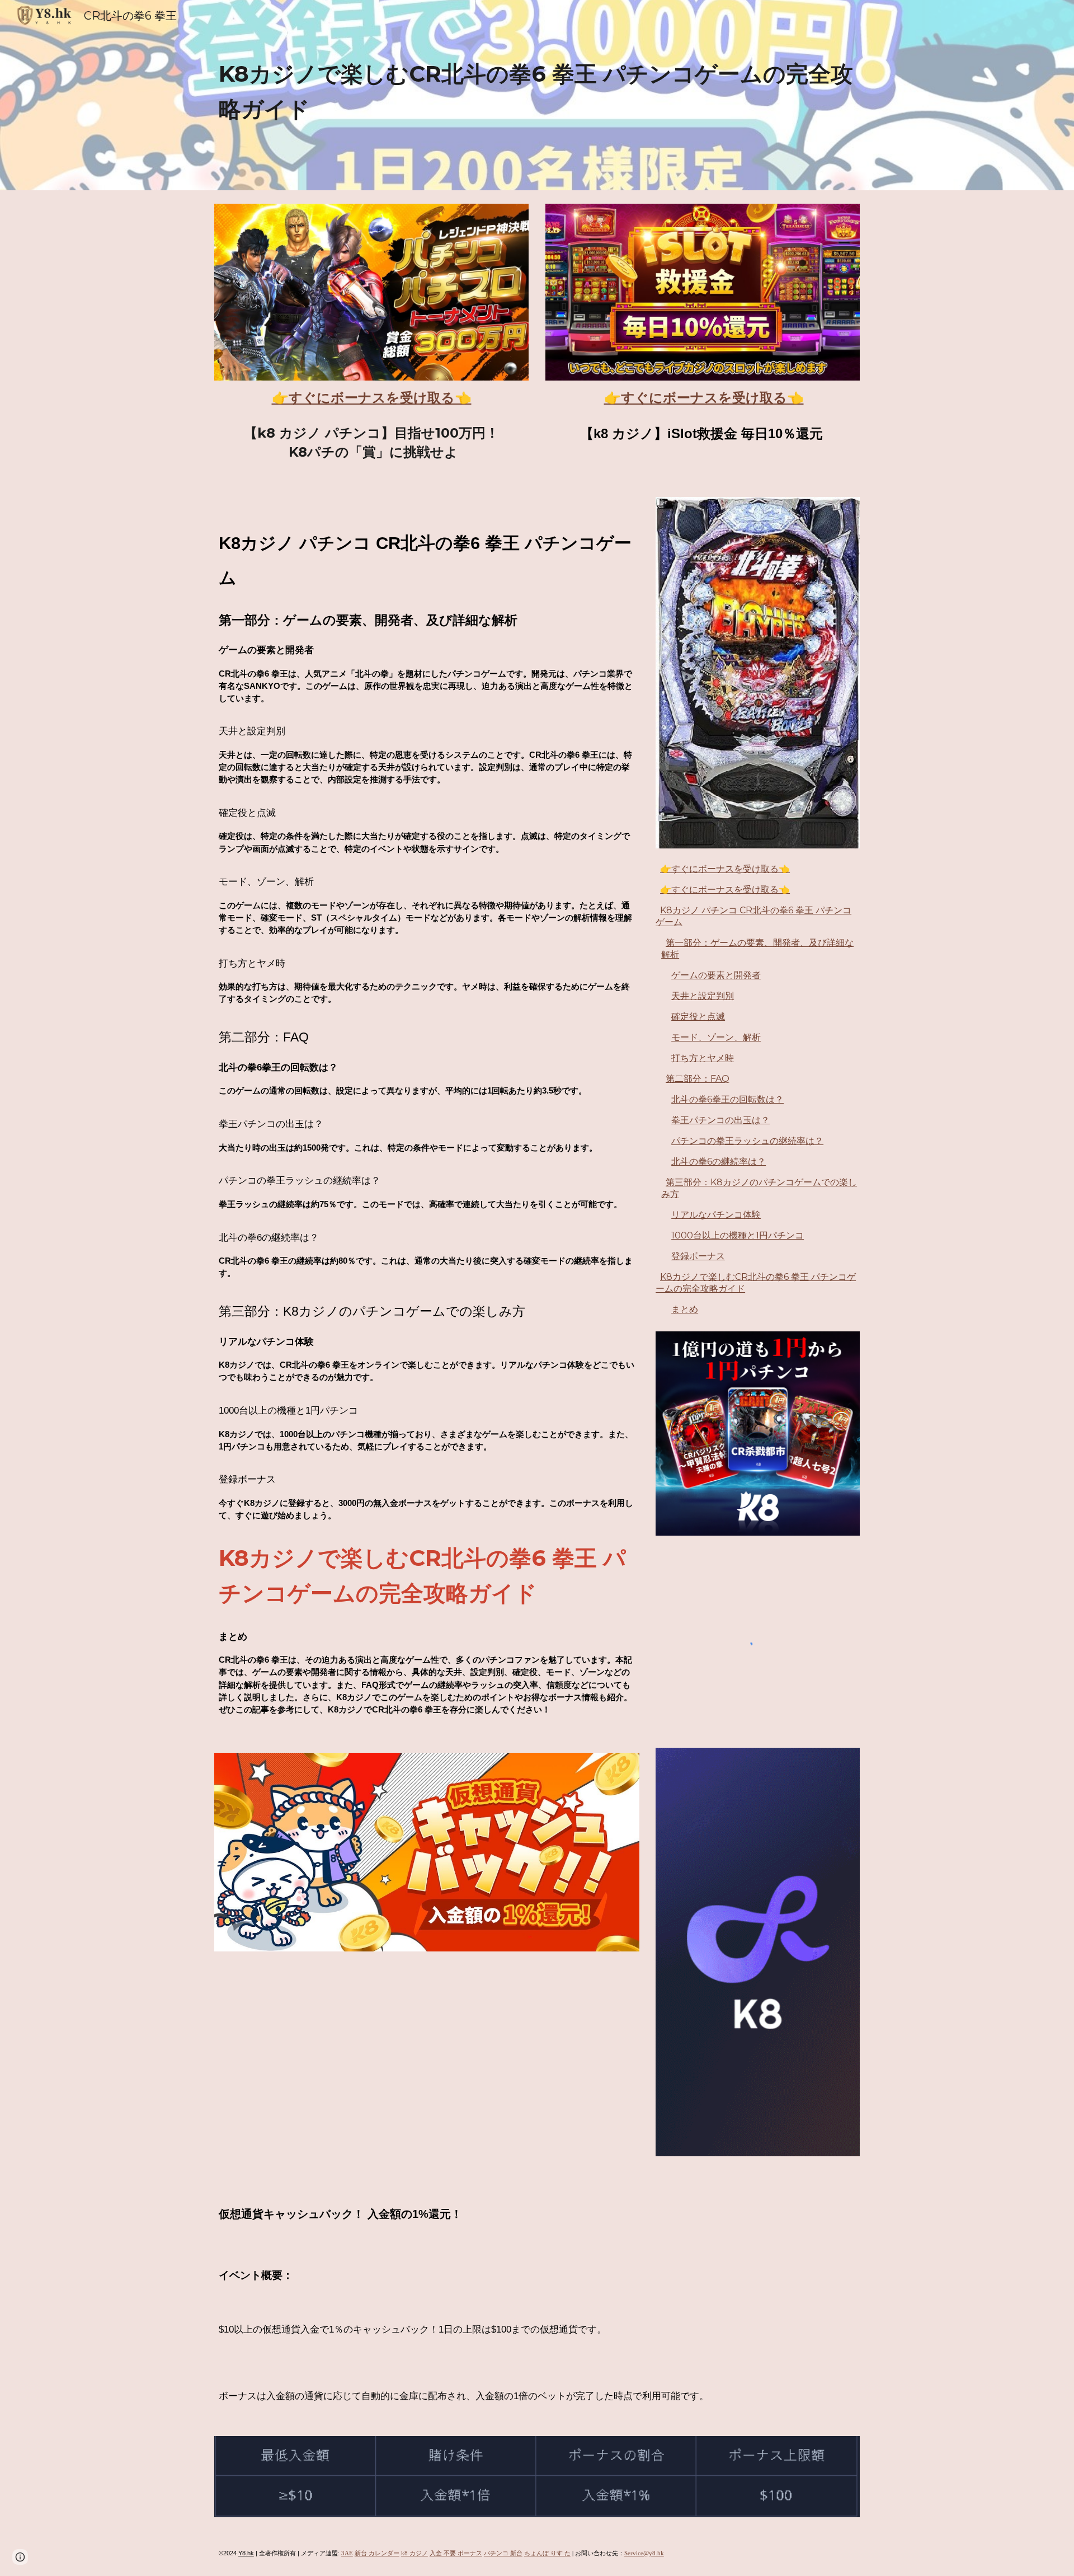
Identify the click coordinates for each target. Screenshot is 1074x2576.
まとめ (685, 1309)
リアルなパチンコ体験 (716, 1215)
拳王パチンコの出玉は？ (720, 1120)
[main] (537, 95)
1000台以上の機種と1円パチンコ (738, 1235)
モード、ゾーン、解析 (716, 1037)
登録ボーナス (698, 1256)
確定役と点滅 (698, 1017)
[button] (20, 2557)
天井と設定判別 (703, 996)
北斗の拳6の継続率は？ (719, 1162)
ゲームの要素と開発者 (716, 975)
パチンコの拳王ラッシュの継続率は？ (747, 1141)
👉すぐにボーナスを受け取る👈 (725, 869)
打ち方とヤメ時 (703, 1058)
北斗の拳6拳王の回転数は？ (727, 1099)
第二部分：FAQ (698, 1079)
